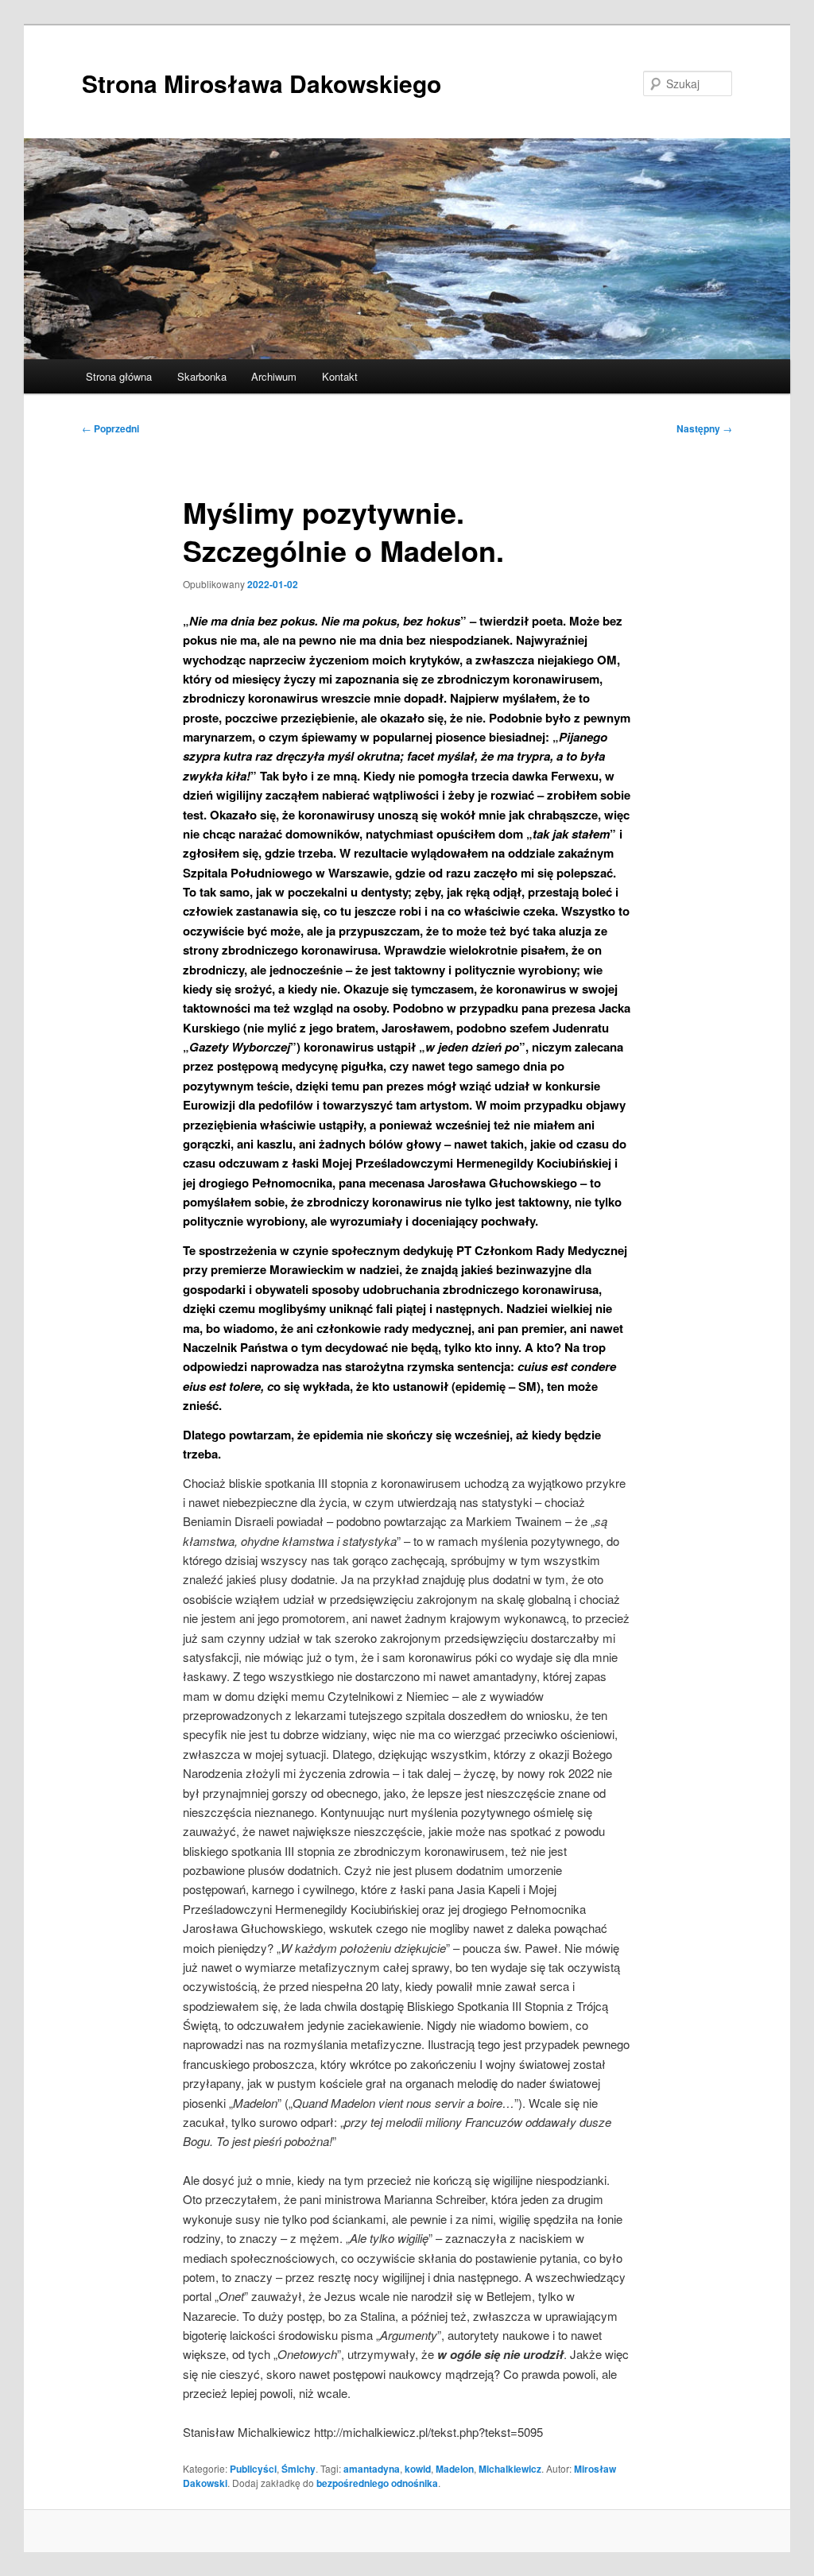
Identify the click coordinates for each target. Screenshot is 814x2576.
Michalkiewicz (510, 2469)
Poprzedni (110, 428)
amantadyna (372, 2469)
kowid (418, 2469)
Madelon (455, 2469)
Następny (704, 428)
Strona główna (119, 376)
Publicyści (253, 2469)
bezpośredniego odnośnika (377, 2483)
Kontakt (340, 376)
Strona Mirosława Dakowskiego (262, 83)
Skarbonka (202, 376)
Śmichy (298, 2469)
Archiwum (274, 376)
